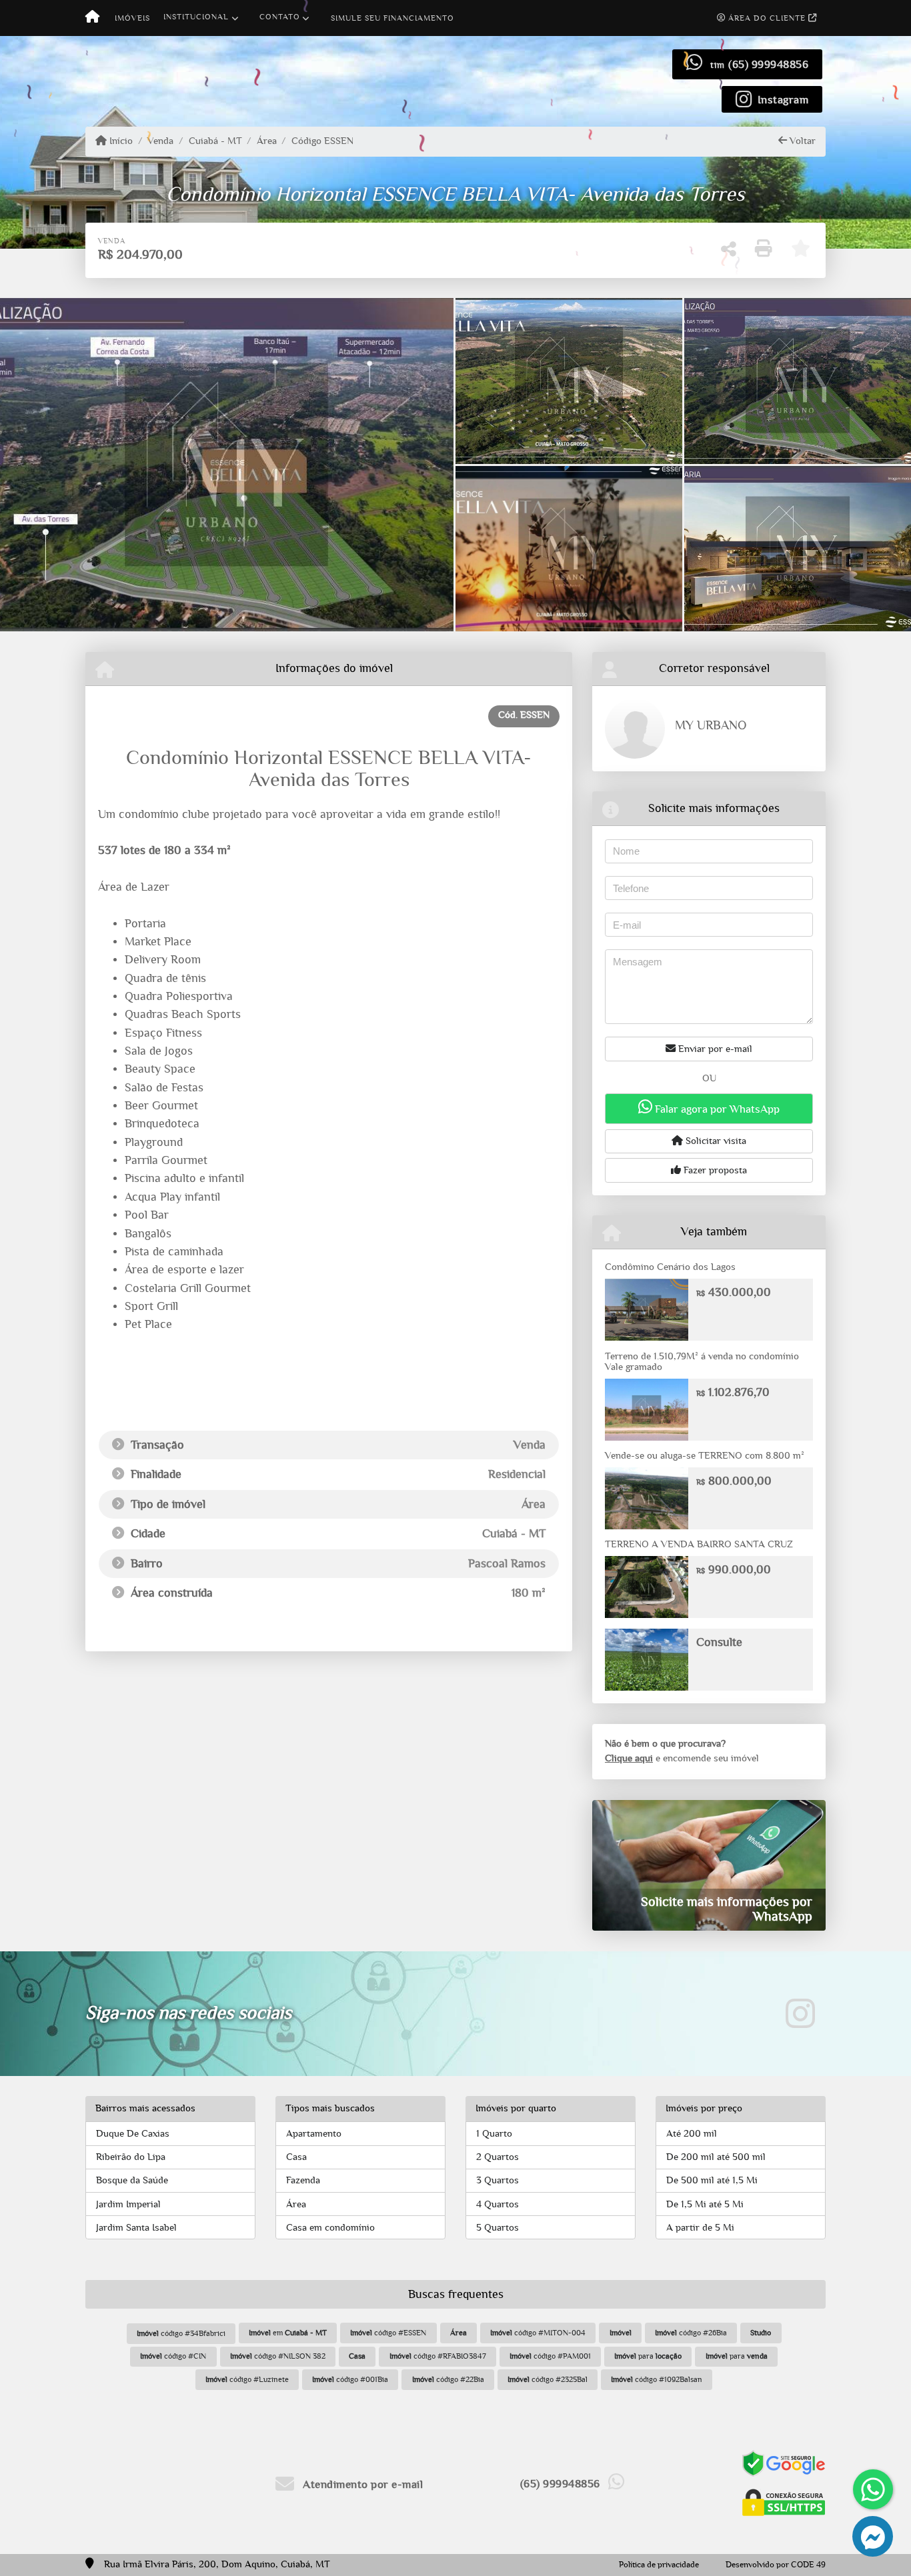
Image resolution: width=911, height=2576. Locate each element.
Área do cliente (767, 18)
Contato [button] (280, 17)
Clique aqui (629, 1758)
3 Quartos (498, 2180)
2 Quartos (498, 2157)
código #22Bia (448, 2379)
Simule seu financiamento (392, 18)
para (648, 2356)
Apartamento (314, 2134)
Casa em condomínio (330, 2228)
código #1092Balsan (657, 2379)
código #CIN (173, 2356)
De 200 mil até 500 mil (716, 2157)
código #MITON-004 (538, 2333)
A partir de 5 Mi (700, 2228)
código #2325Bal (548, 2379)
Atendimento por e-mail (361, 2484)
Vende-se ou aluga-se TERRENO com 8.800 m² (705, 1456)
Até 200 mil (692, 2134)
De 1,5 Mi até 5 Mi (705, 2204)
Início (120, 141)
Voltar (801, 141)
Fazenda (303, 2180)
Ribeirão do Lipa (131, 2157)
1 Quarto (494, 2134)
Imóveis (132, 18)
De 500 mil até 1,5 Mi (712, 2180)
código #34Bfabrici (181, 2333)
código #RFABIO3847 (438, 2356)
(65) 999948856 (768, 64)
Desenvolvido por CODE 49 (776, 2565)
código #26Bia (691, 2333)
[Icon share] (800, 2014)
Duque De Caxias (133, 2134)
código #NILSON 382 (278, 2356)
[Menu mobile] (92, 18)
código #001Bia (350, 2379)
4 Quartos (498, 2204)
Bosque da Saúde (132, 2180)
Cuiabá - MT (215, 141)
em (288, 2333)
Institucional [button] (196, 17)
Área (267, 141)
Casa (296, 2157)
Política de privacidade (659, 2565)
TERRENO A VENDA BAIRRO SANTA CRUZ (699, 1544)
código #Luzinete (247, 2379)
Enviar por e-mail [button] (714, 1049)
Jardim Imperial (128, 2204)
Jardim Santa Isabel (136, 2228)
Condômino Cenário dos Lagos (670, 1267)
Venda (160, 141)
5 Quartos (498, 2228)
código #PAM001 (550, 2356)
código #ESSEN (388, 2333)
